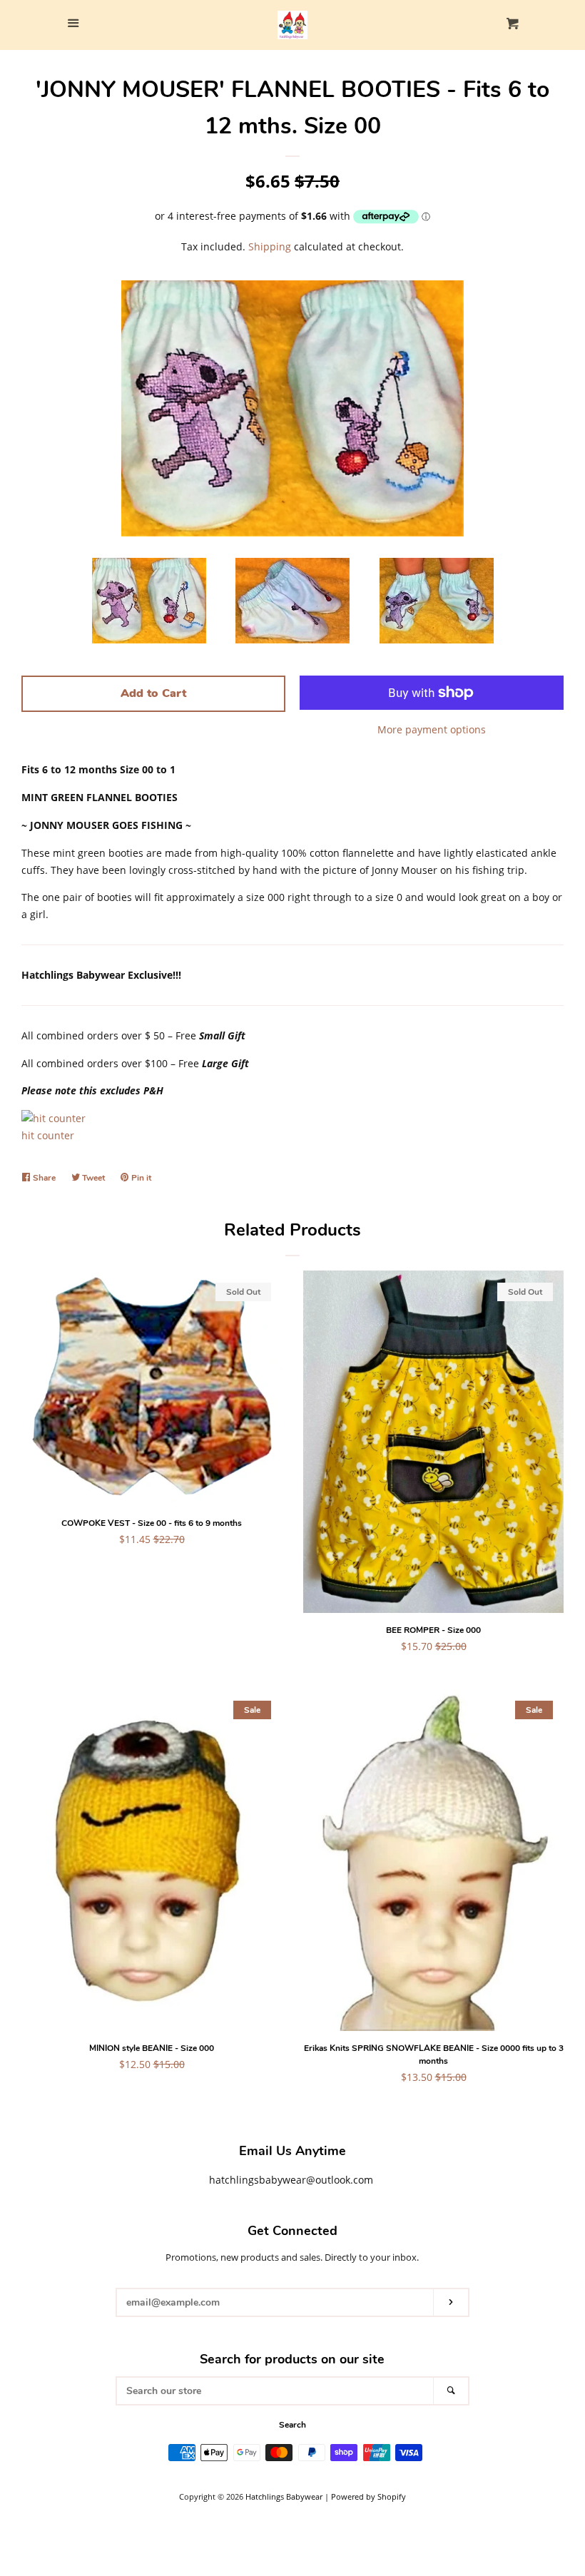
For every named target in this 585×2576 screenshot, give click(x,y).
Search (292, 2425)
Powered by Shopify (368, 2496)
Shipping (270, 246)
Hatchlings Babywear (284, 2496)
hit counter (48, 1135)
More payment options (432, 729)
